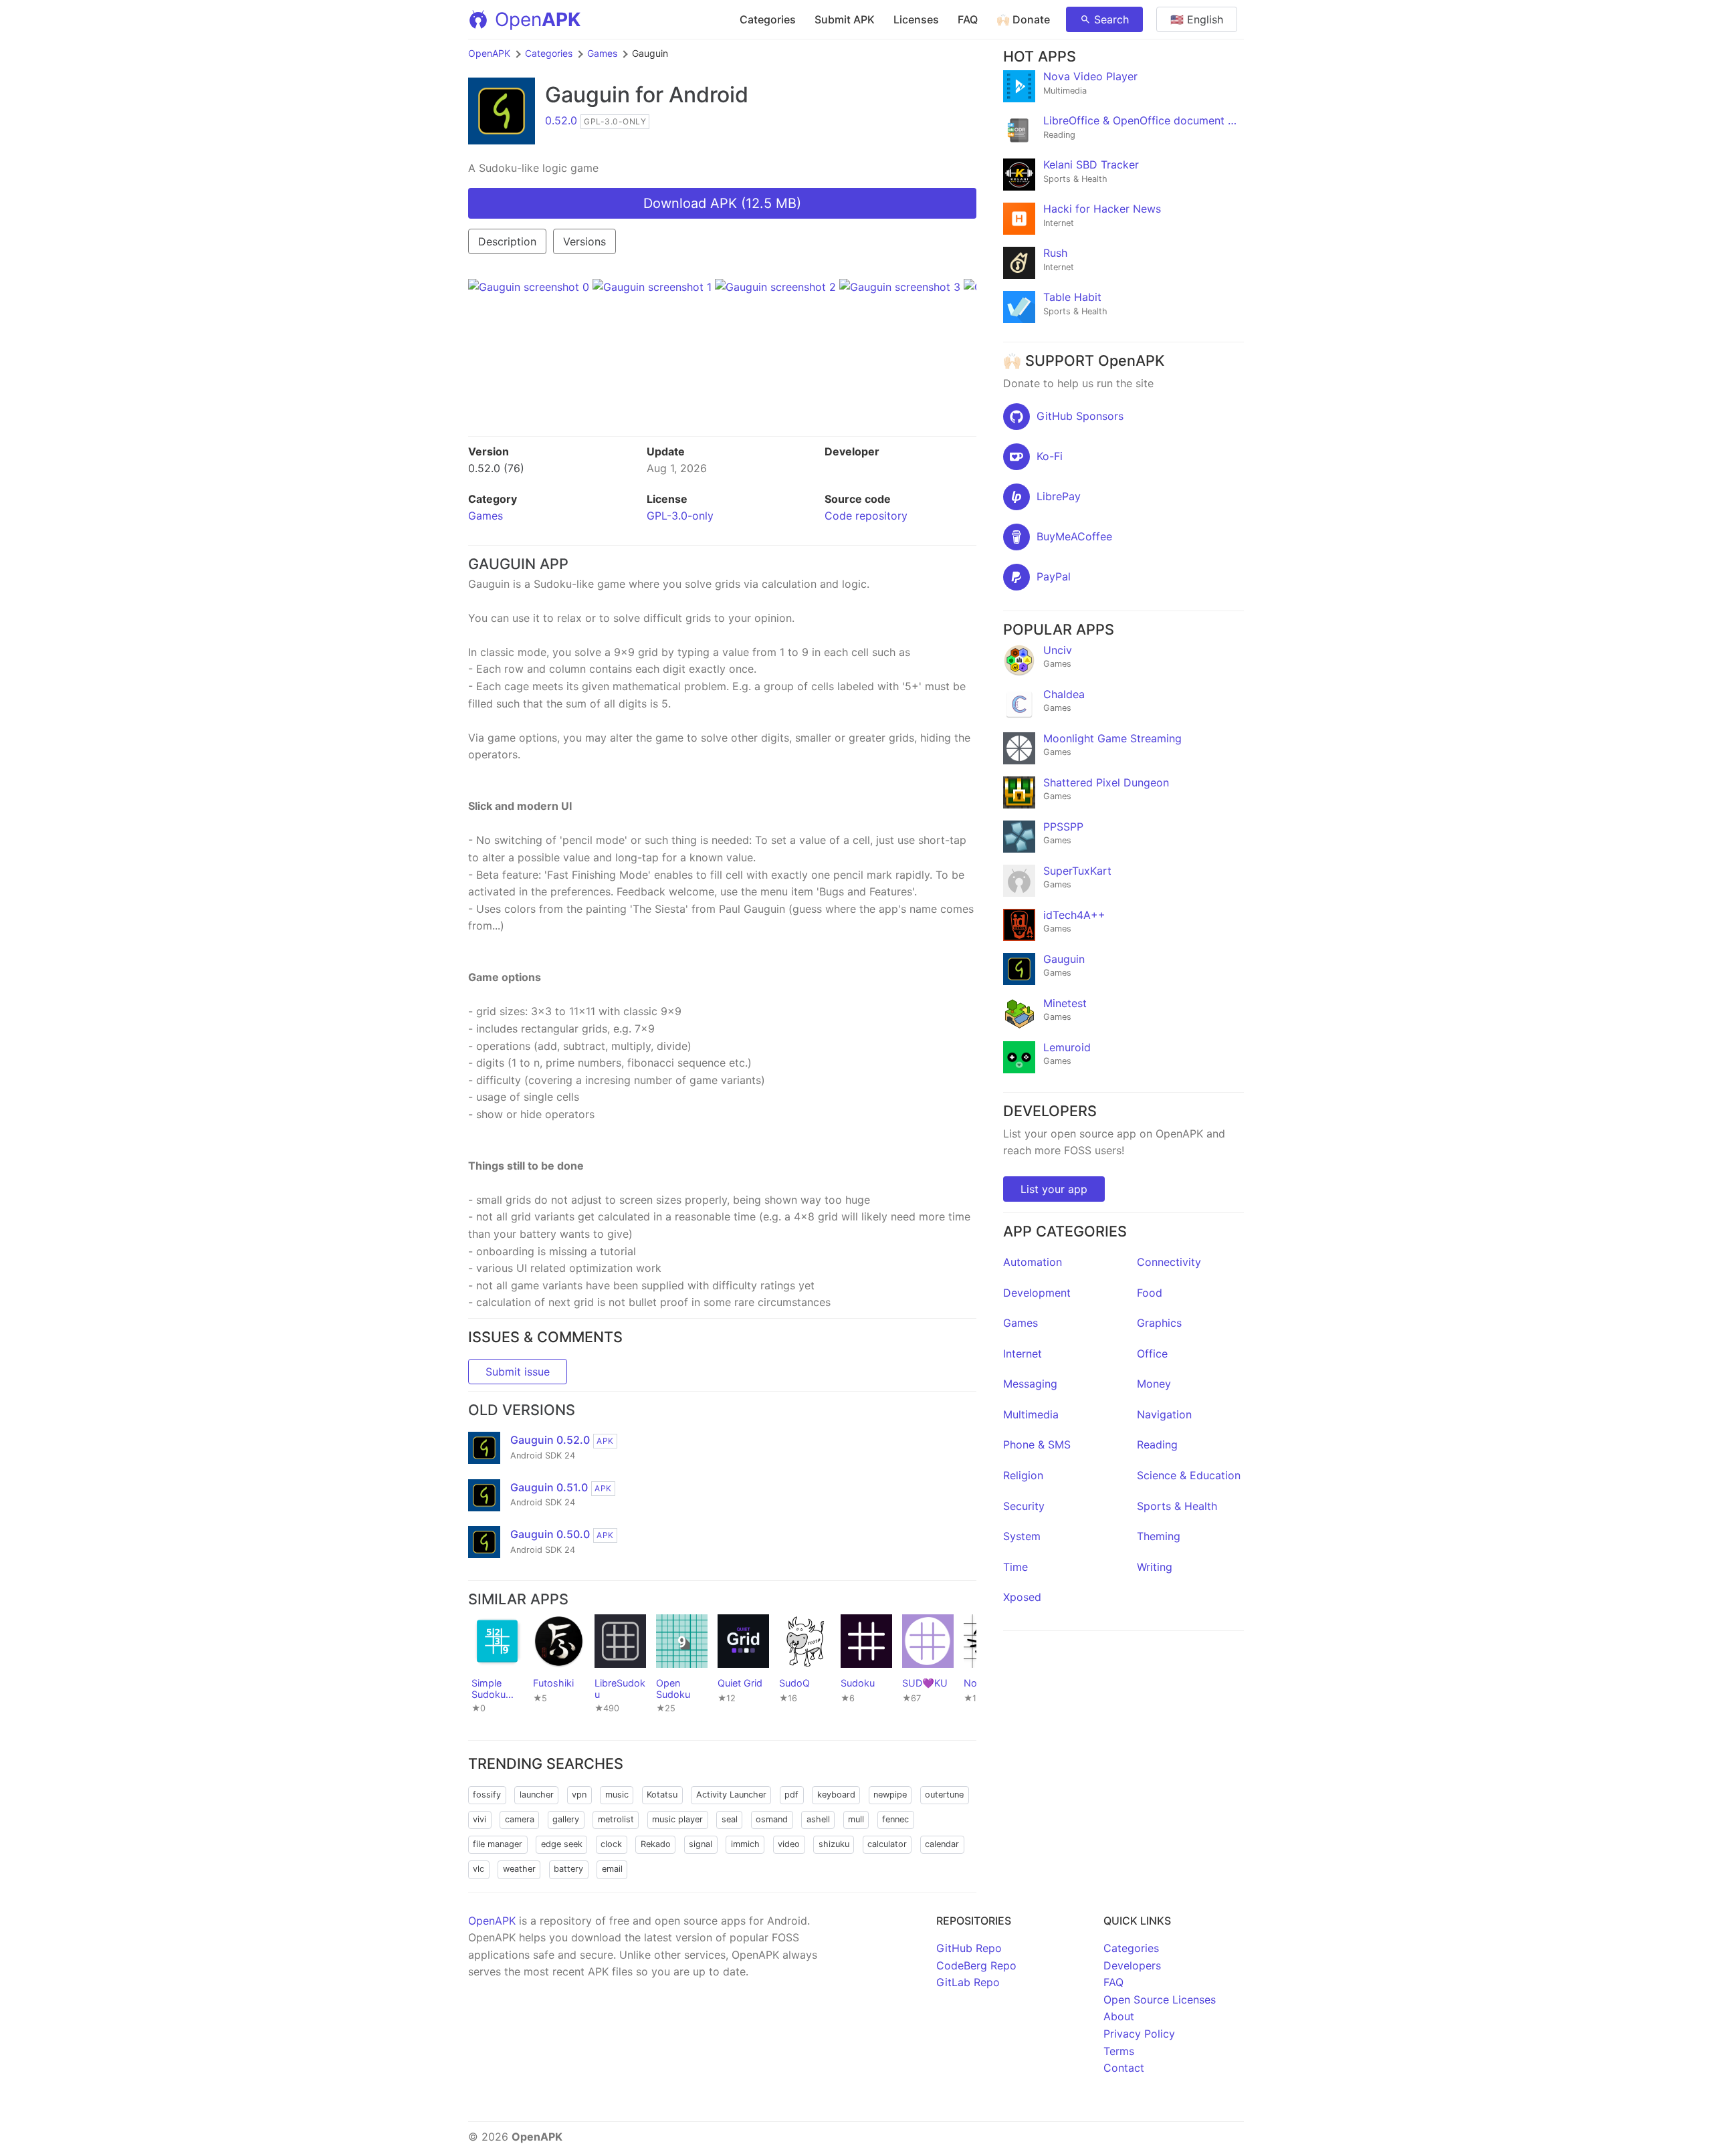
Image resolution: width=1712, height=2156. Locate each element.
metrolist (616, 1819)
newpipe (890, 1795)
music (617, 1795)
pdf (791, 1795)
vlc (478, 1869)
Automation (1033, 1262)
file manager (498, 1844)
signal (701, 1844)
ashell (818, 1819)
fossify (487, 1795)
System (1022, 1536)
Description (507, 241)
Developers (1132, 1965)
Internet (1023, 1354)
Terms (1119, 2051)
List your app (1054, 1189)
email (612, 1869)
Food (1150, 1293)
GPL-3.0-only (680, 516)
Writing (1155, 1567)
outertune (944, 1795)
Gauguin (587, 95)
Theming (1159, 1536)
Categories (768, 19)
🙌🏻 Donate (1023, 19)
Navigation (1164, 1414)
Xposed (1022, 1597)
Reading (1157, 1444)
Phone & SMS (1037, 1444)
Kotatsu (662, 1795)
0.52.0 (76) (496, 468)
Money (1154, 1384)
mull (856, 1819)
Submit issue (518, 1372)
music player (677, 1819)
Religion (1023, 1475)
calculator (887, 1844)
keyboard (836, 1795)
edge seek (562, 1844)
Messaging (1030, 1384)
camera (520, 1819)
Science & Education (1189, 1475)
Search (1111, 19)
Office (1152, 1354)
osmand (772, 1819)
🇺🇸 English (1197, 19)
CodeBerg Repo (976, 1965)
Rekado (656, 1844)
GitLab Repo (968, 1982)
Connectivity (1169, 1262)
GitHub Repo (969, 1948)
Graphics (1159, 1323)
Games (602, 53)
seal (730, 1819)
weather (519, 1869)
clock (611, 1844)
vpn (579, 1795)
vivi (479, 1819)
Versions (584, 241)
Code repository (866, 516)
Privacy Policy (1139, 2034)
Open (538, 19)
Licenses (916, 19)
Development (1037, 1293)
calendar (942, 1844)
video (789, 1844)
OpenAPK (489, 53)
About (1119, 2016)
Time (1015, 1567)
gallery (566, 1819)
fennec (895, 1819)
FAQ (968, 19)
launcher (537, 1795)
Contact (1124, 2068)
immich (745, 1844)
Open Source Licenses (1160, 2000)
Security (1024, 1506)
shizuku (834, 1844)
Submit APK (845, 19)
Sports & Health (1177, 1506)
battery (568, 1869)
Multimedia (1031, 1414)
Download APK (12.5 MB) (722, 203)
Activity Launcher (731, 1795)
